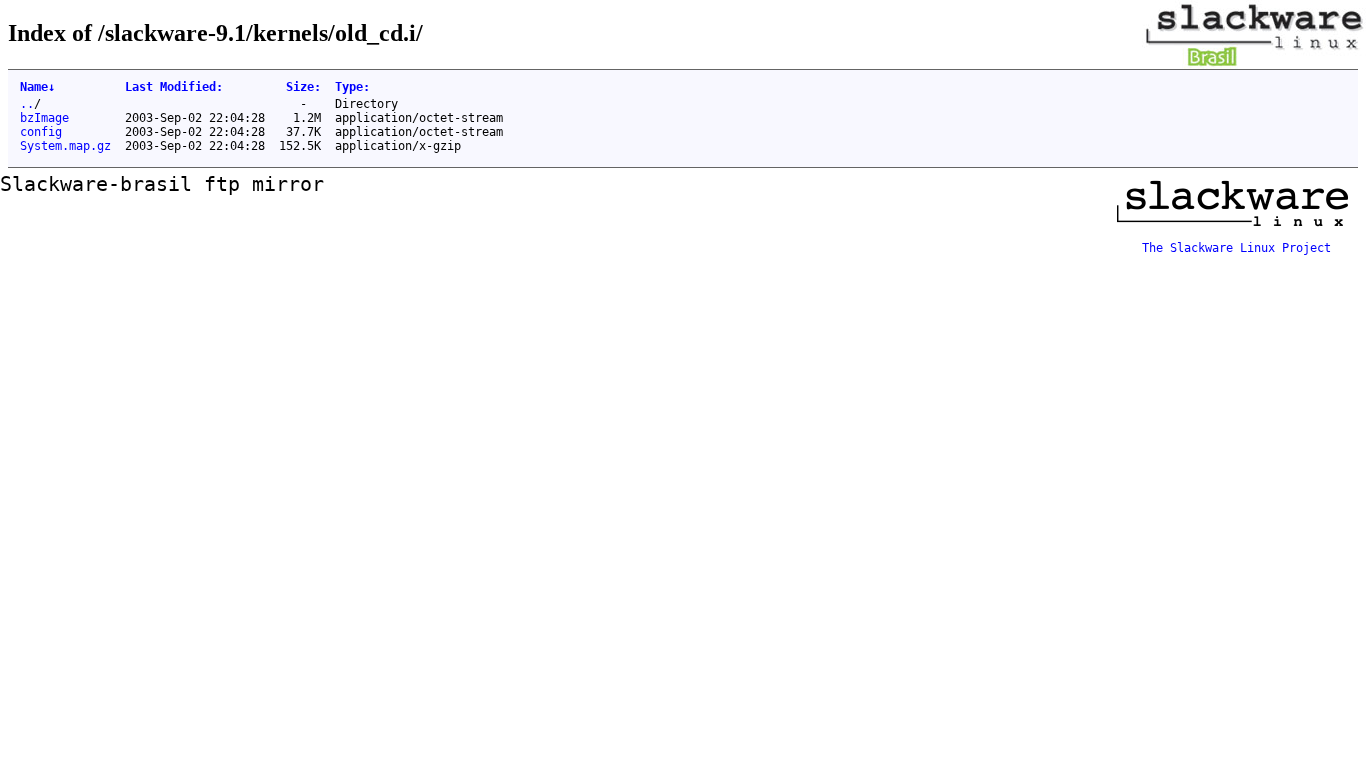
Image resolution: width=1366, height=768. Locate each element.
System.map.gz (65, 146)
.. (27, 104)
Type (352, 87)
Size (303, 87)
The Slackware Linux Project (1236, 248)
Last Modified (174, 87)
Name (37, 87)
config (41, 132)
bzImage (44, 118)
